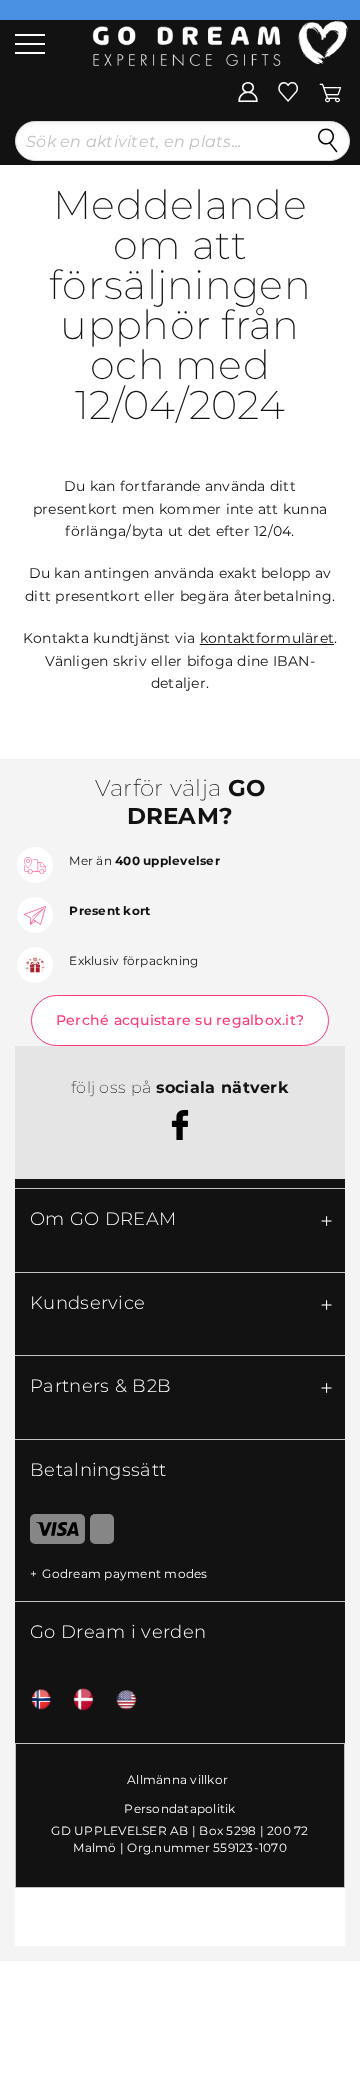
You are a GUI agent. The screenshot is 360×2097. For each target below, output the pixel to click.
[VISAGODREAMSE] (50, 1533)
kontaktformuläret (267, 638)
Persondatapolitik (179, 1808)
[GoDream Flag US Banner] (119, 1700)
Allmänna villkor (177, 1779)
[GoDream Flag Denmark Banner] (76, 1700)
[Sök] (328, 141)
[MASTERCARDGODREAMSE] (102, 1533)
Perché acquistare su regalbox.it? (180, 1020)
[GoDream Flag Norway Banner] (34, 1700)
